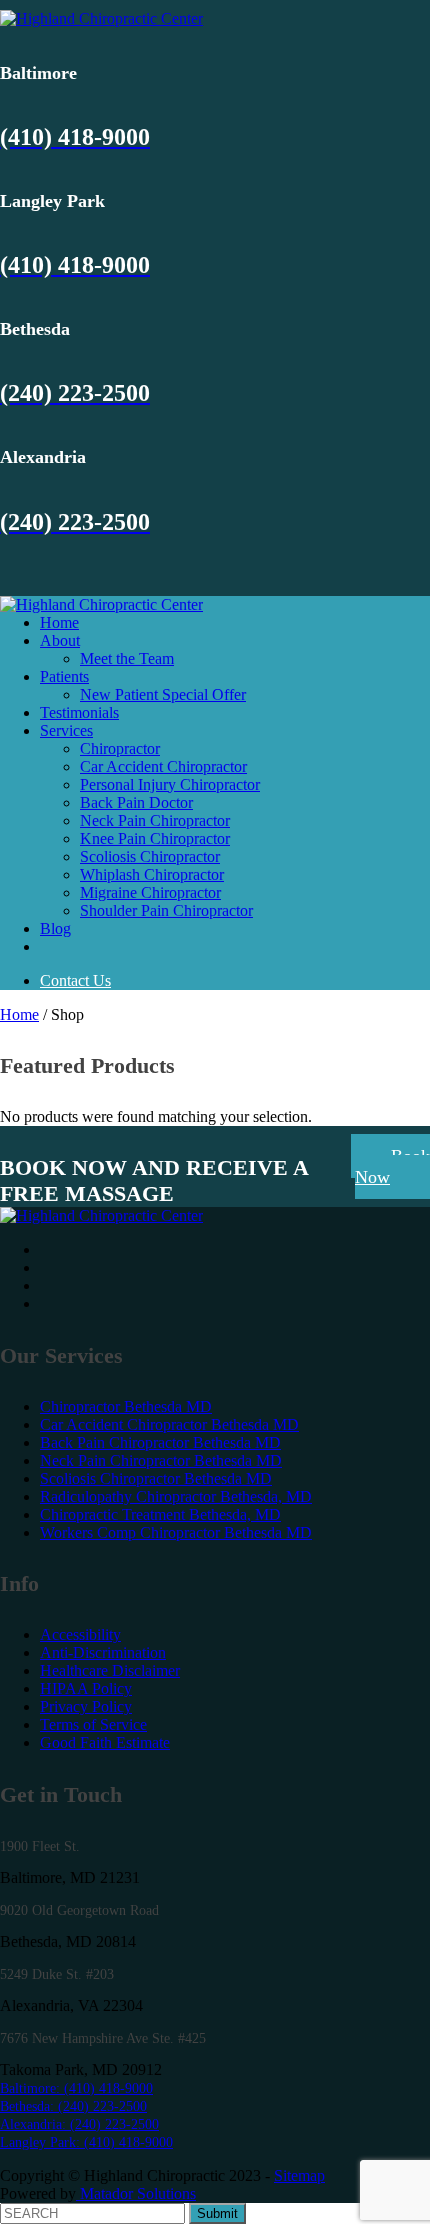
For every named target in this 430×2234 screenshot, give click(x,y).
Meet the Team (127, 658)
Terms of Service (93, 1724)
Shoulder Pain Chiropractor (166, 910)
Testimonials (79, 712)
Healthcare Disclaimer (110, 1670)
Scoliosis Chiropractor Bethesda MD (156, 1478)
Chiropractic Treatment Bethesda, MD (160, 1514)
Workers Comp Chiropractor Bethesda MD (176, 1532)
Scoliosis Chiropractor (150, 856)
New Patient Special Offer (163, 694)
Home (59, 622)
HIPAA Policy (86, 1688)
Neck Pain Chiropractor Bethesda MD (161, 1460)
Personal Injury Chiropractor (170, 784)
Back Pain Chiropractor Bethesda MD (160, 1442)
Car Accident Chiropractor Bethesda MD (169, 1424)
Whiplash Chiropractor (152, 874)
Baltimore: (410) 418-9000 (76, 2088)
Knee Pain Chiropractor (155, 838)
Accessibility (80, 1634)
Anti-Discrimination (103, 1652)
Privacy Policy (86, 1706)
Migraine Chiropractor (150, 892)
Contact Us (75, 980)
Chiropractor (120, 748)
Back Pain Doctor (136, 802)
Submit (217, 2213)
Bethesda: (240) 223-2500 (73, 2106)
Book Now (392, 1166)
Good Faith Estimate (105, 1742)
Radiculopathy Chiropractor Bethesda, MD (176, 1496)
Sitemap (299, 2175)
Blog (55, 928)
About (60, 640)
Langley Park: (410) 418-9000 (86, 2142)
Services (66, 730)
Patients (64, 676)
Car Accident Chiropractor (163, 766)
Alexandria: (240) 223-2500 (79, 2124)
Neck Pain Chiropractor (155, 820)
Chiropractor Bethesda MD (126, 1406)
